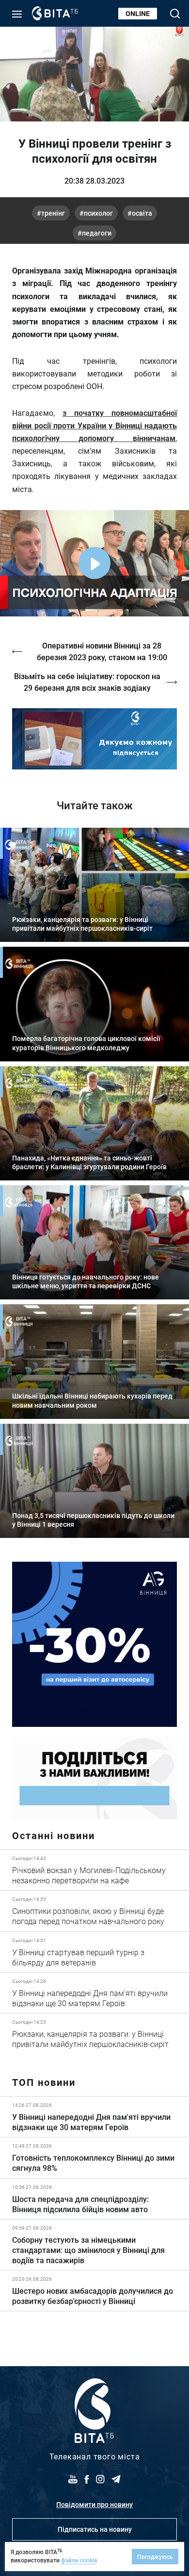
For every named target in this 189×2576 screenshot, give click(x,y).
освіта (142, 213)
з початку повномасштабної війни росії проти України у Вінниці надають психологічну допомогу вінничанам (94, 425)
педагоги (97, 233)
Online (138, 13)
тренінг (53, 213)
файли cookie (79, 2560)
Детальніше (94, 1870)
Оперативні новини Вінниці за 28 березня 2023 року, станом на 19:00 (102, 651)
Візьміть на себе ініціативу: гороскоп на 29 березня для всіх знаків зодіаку (87, 682)
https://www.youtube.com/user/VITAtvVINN (94, 739)
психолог (98, 213)
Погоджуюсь (155, 2557)
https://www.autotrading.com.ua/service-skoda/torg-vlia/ (94, 1644)
